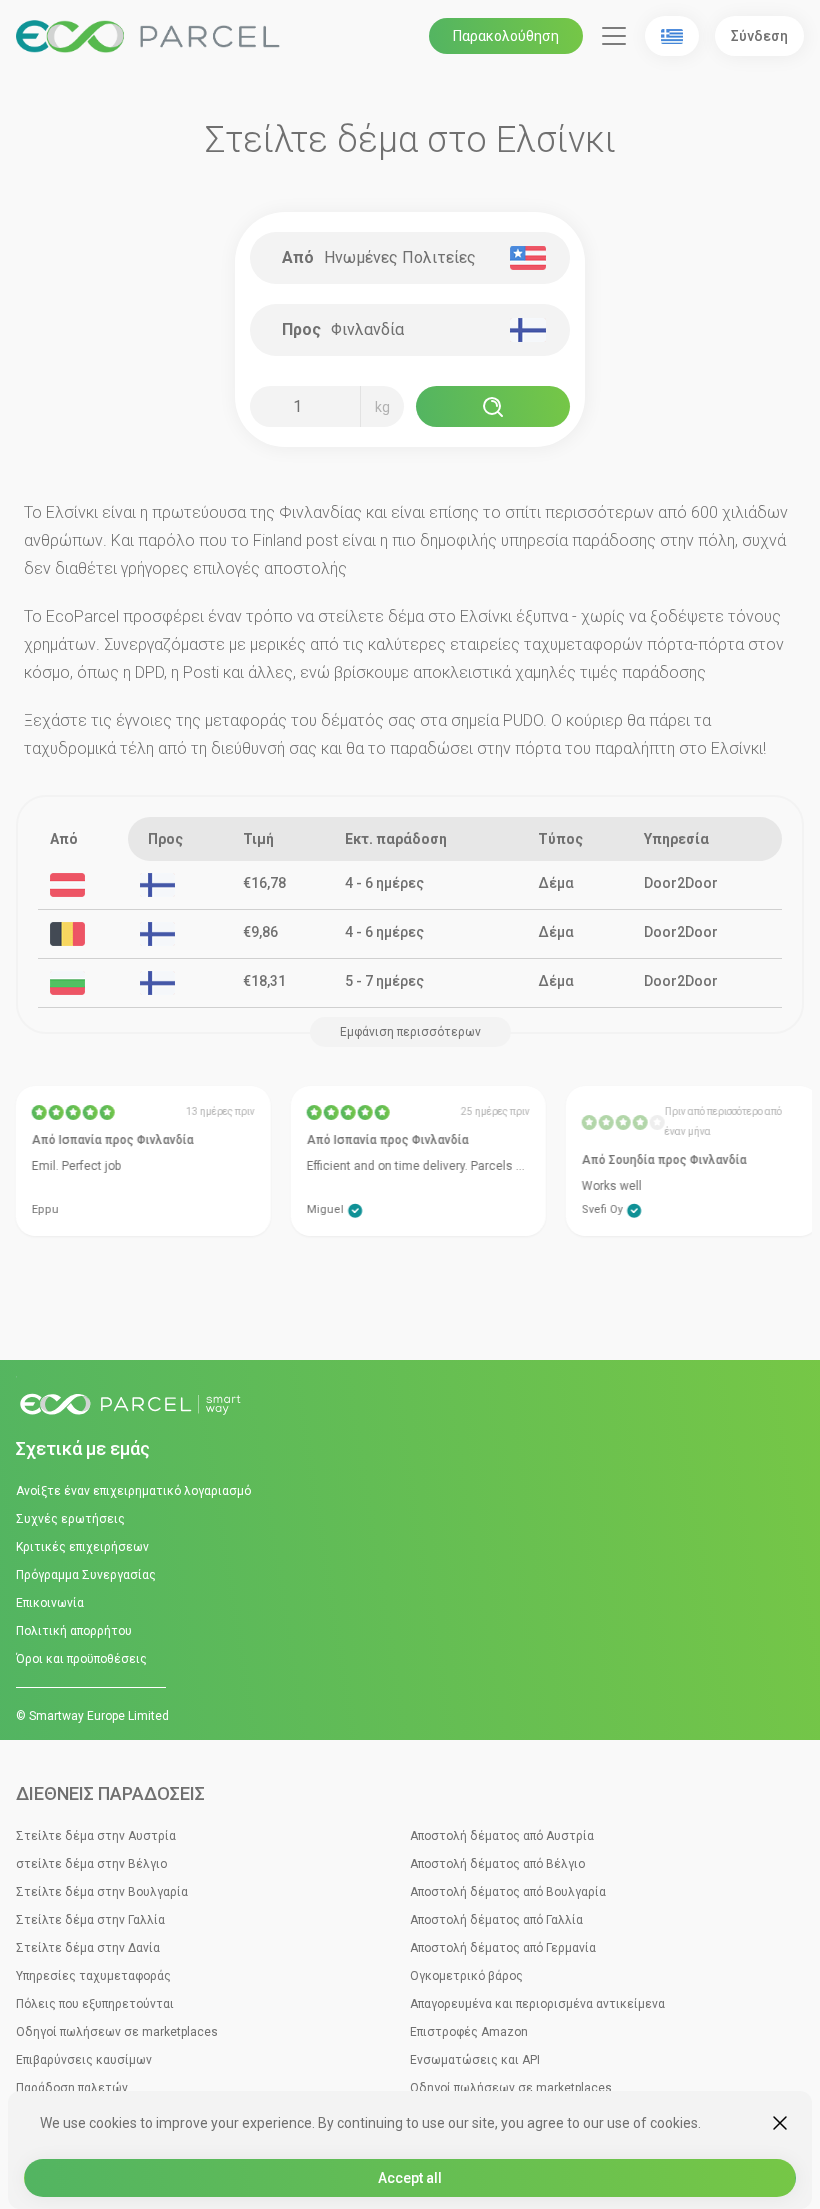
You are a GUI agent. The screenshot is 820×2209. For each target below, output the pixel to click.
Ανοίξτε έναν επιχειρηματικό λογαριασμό (133, 1491)
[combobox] (418, 258)
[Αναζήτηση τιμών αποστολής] (493, 406)
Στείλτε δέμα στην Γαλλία (90, 1920)
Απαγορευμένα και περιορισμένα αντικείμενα (537, 2004)
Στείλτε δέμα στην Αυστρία (96, 1836)
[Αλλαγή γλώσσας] (672, 36)
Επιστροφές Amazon (469, 2032)
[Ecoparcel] (151, 36)
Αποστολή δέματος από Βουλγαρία (508, 1892)
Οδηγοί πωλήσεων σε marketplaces (117, 2032)
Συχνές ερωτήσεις (70, 1519)
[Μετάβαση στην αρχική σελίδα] (410, 1405)
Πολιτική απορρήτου (74, 1631)
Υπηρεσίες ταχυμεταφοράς (93, 1976)
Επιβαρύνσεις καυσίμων (84, 2060)
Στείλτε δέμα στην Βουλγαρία (102, 1892)
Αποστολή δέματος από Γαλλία (496, 1920)
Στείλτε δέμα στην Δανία (88, 1948)
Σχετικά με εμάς (83, 1448)
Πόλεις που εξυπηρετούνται (95, 2004)
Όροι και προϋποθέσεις (81, 1659)
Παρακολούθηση (506, 36)
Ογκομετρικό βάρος (466, 1976)
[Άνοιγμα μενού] (614, 36)
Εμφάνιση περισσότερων (410, 1032)
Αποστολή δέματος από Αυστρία (502, 1836)
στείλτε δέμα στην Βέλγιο (91, 1864)
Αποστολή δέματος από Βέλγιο (497, 1864)
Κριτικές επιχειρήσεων (82, 1547)
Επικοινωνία (50, 1603)
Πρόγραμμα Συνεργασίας (86, 1575)
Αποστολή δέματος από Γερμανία (503, 1948)
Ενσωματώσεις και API (475, 2060)
